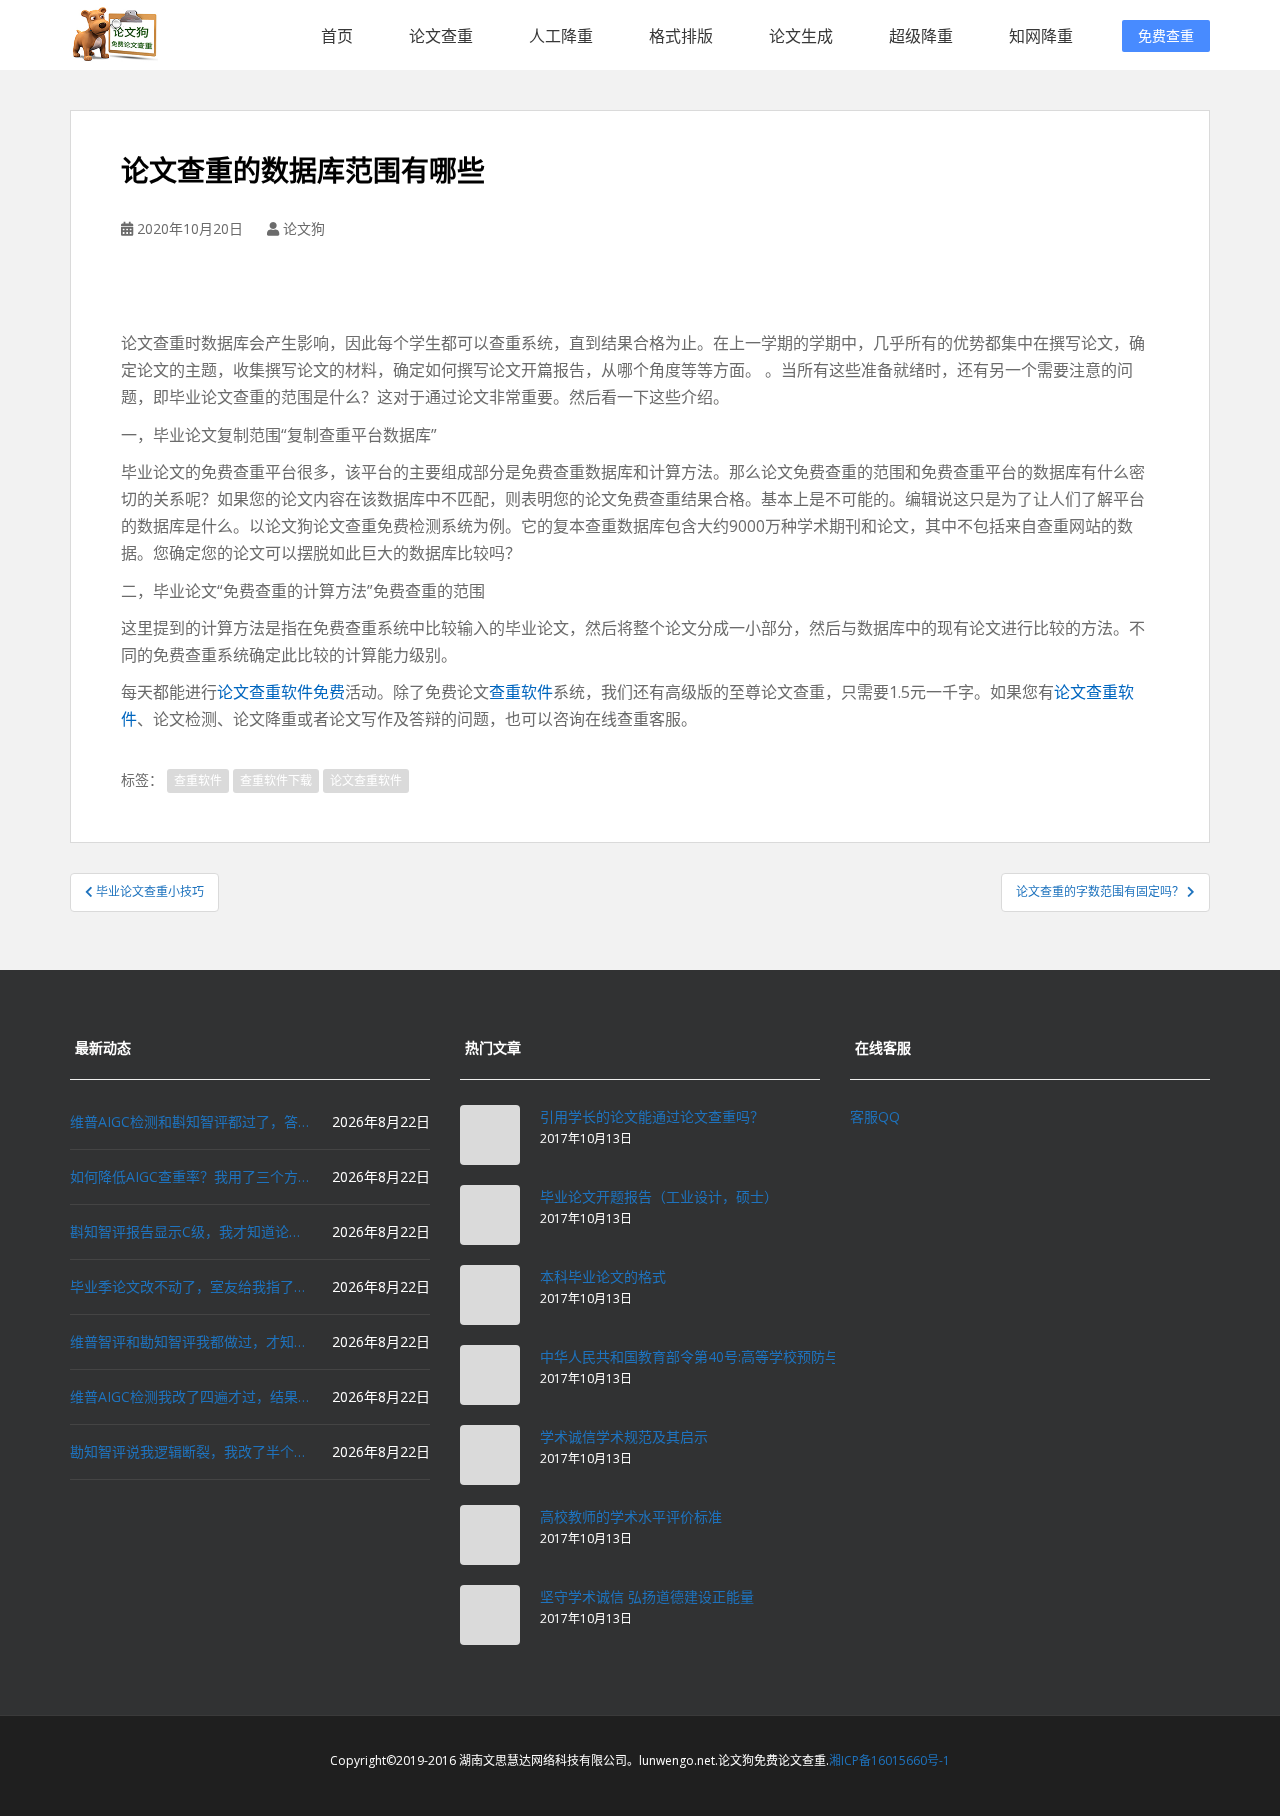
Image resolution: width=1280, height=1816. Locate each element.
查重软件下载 (276, 780)
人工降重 (561, 36)
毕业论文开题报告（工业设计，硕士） (659, 1196)
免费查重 (1166, 35)
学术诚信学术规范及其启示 (624, 1436)
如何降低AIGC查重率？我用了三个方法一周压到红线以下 (190, 1176)
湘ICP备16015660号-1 (889, 1760)
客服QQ (875, 1116)
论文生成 (801, 36)
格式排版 (681, 36)
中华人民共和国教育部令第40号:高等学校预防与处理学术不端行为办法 (759, 1356)
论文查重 (441, 36)
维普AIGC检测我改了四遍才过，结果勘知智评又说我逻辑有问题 (190, 1396)
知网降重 (1041, 36)
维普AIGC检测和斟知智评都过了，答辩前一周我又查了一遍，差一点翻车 (190, 1121)
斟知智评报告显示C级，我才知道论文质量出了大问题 (190, 1231)
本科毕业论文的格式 (603, 1276)
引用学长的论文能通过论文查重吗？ (652, 1116)
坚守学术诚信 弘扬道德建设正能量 (647, 1596)
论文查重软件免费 (281, 692)
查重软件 (521, 692)
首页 (337, 36)
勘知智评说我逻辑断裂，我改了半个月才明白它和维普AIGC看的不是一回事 (190, 1451)
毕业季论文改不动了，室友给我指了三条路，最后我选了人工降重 (190, 1286)
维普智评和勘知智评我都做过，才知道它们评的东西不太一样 (190, 1341)
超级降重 (921, 36)
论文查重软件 (366, 780)
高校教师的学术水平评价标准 (631, 1516)
